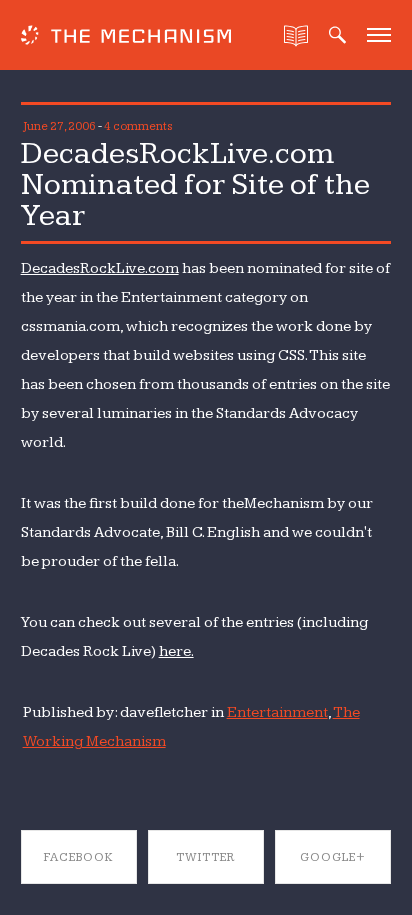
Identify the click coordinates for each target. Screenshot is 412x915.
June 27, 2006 (59, 126)
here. (176, 651)
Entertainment (277, 712)
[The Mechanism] (126, 37)
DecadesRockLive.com (100, 268)
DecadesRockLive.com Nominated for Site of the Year (195, 184)
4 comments (138, 126)
